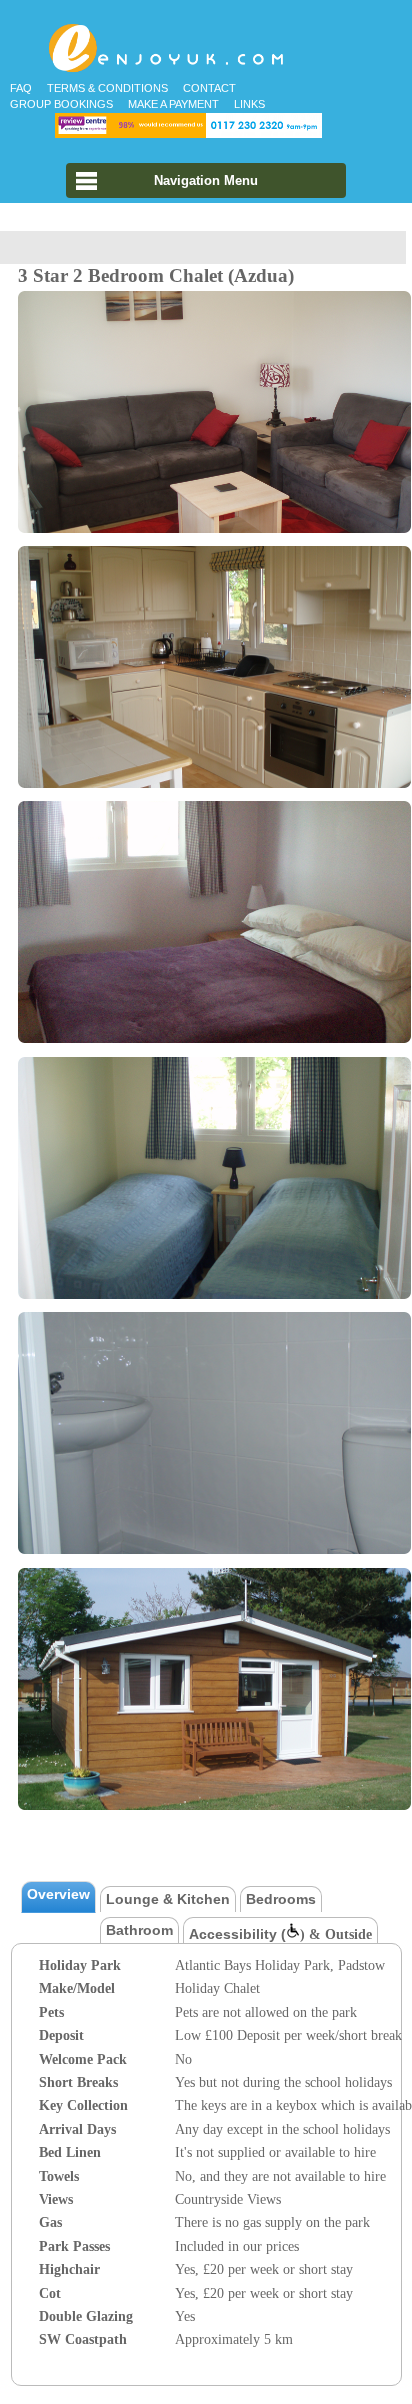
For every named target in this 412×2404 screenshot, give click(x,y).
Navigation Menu (206, 180)
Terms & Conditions (107, 88)
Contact (209, 88)
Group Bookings (61, 104)
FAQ (21, 88)
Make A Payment (173, 104)
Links (249, 104)
